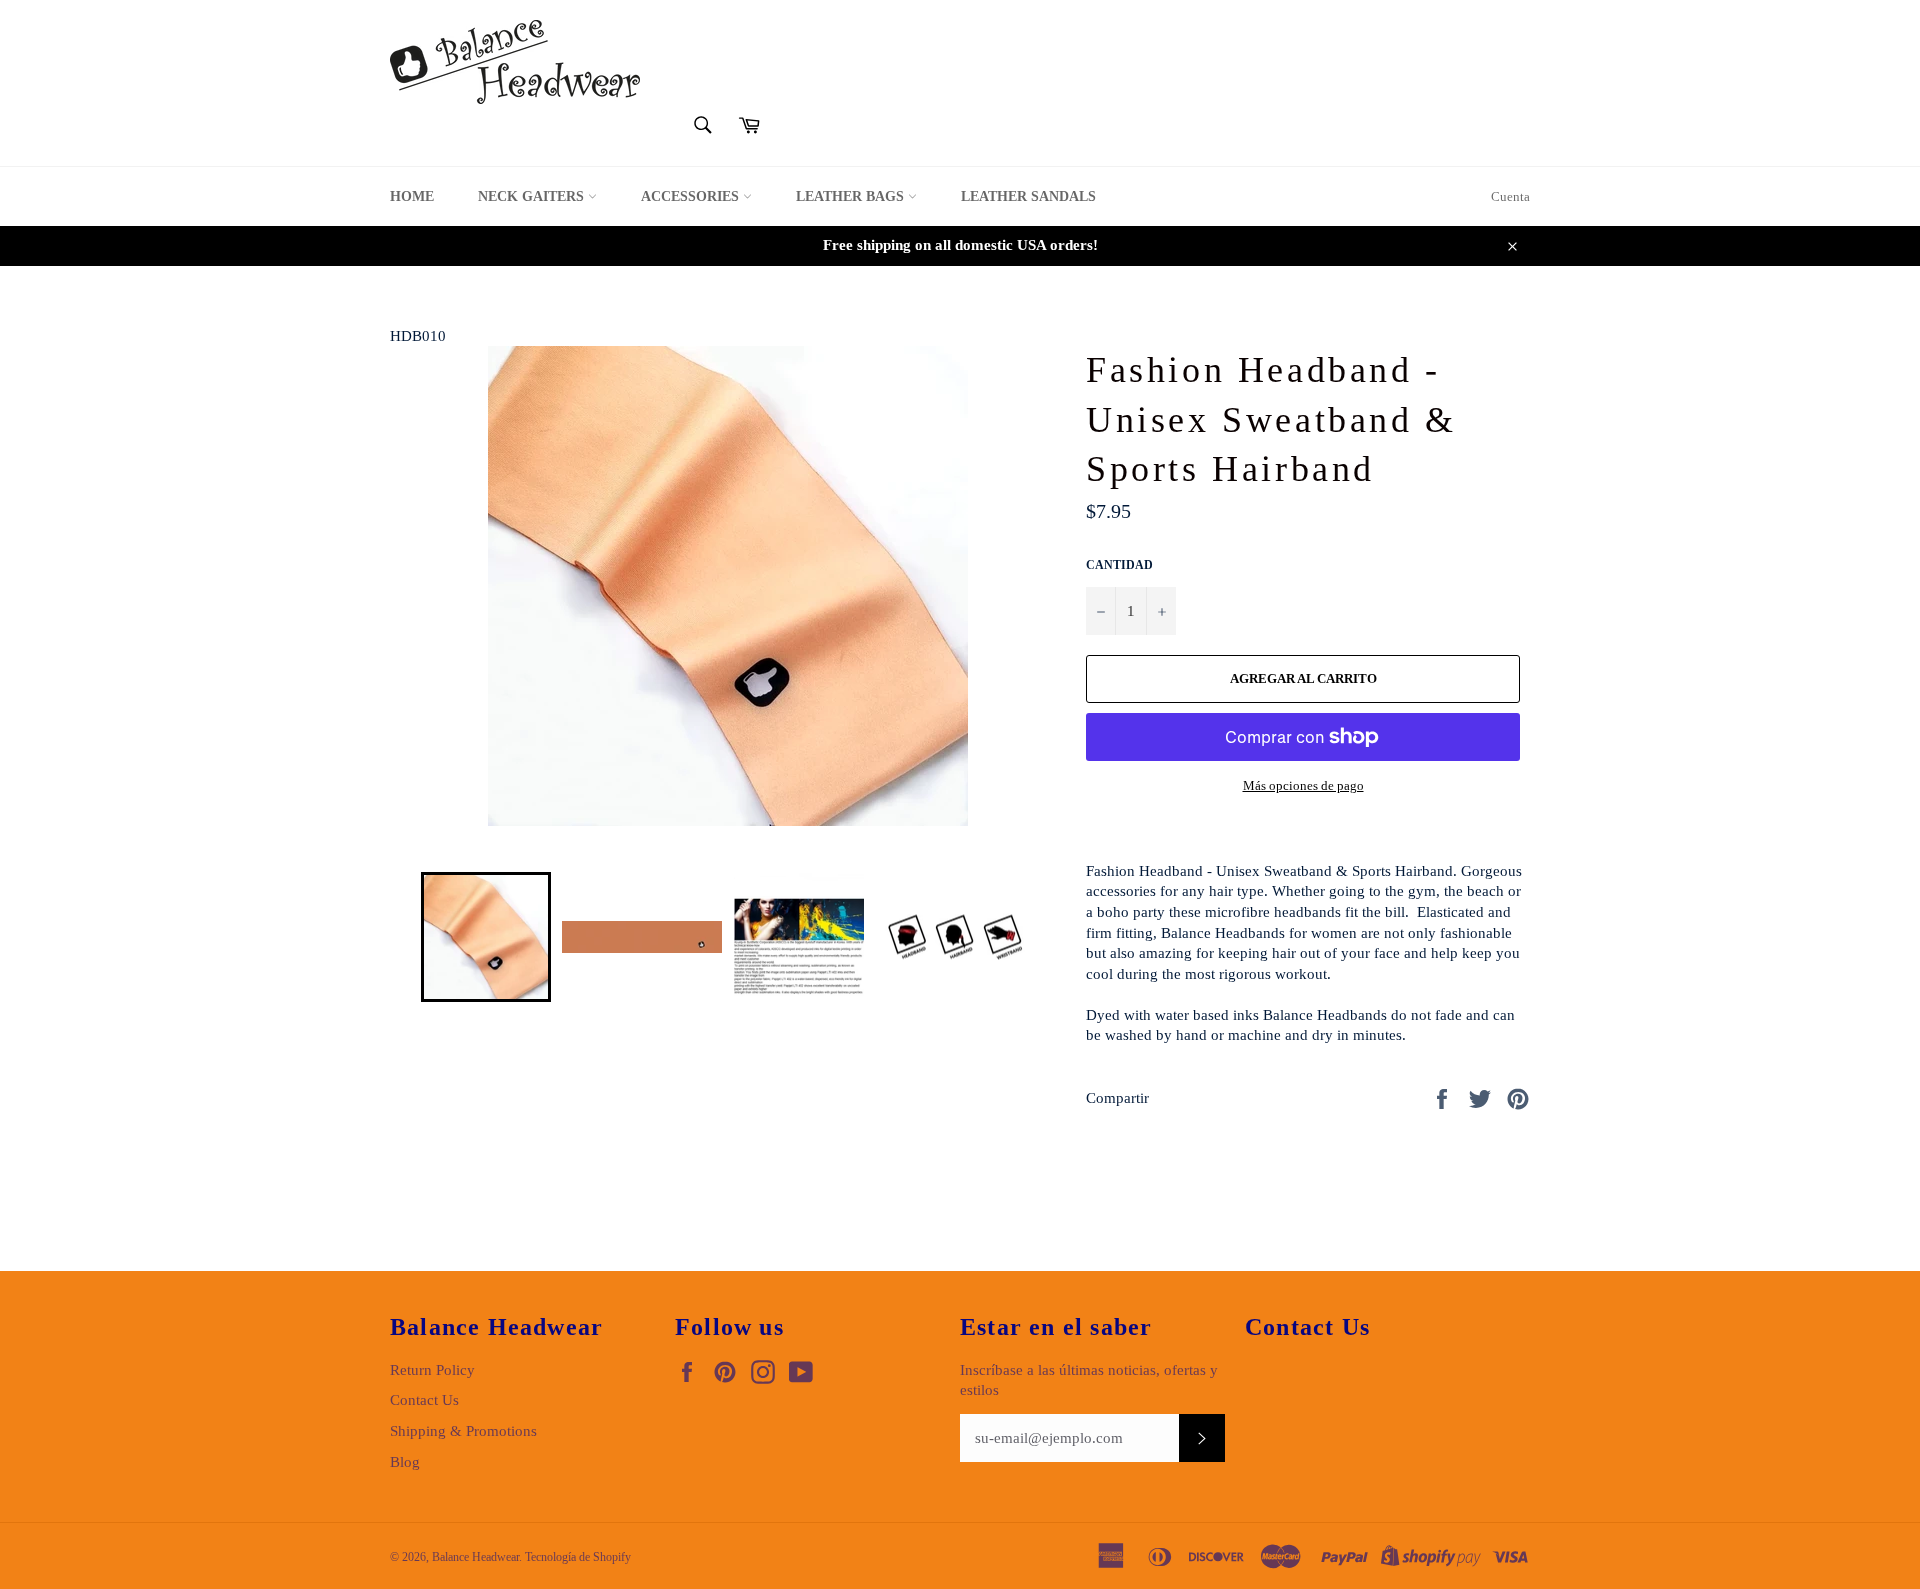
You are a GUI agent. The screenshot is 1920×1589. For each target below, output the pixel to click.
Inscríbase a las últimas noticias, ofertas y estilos (1089, 1380)
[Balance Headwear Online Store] (515, 62)
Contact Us (424, 1400)
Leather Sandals (1028, 196)
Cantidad (1119, 565)
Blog (405, 1462)
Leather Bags (852, 196)
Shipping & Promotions (463, 1431)
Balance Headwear (475, 1557)
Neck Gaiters (533, 196)
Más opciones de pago (1303, 785)
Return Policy (432, 1370)
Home (412, 196)
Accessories (692, 196)
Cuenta (1510, 196)
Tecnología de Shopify (578, 1557)
